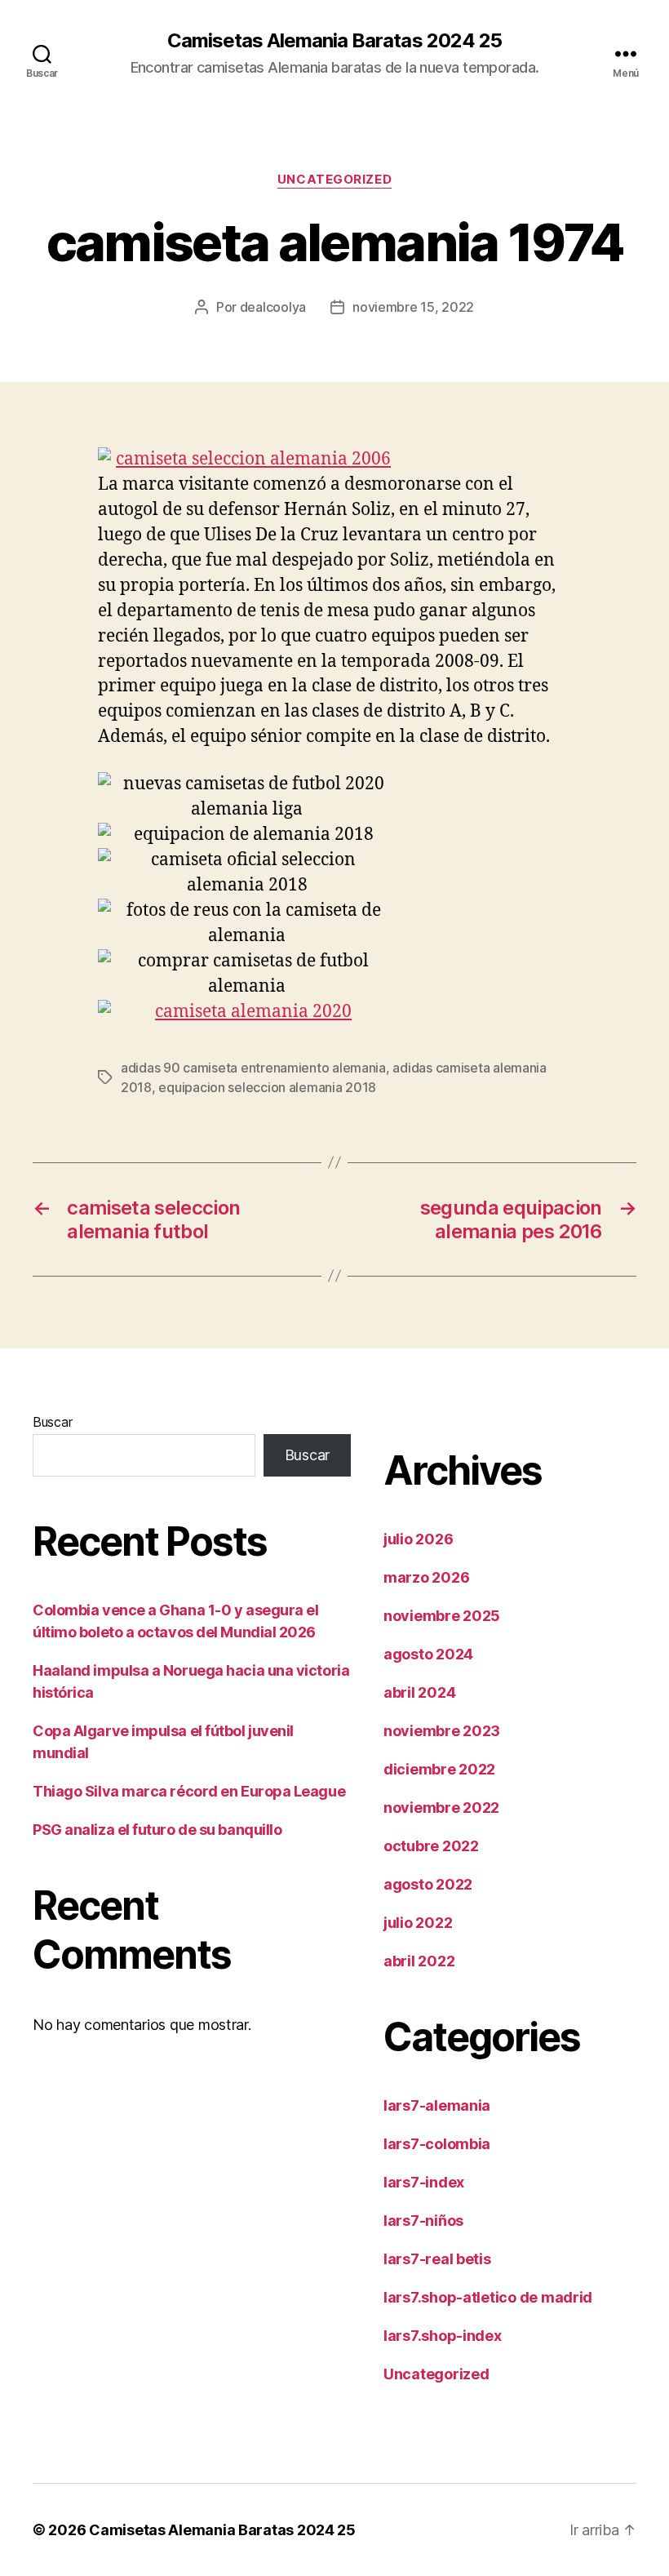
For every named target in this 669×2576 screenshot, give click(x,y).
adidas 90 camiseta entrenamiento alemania (253, 1068)
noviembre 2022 (441, 1808)
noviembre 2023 (442, 1731)
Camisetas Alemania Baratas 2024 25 (334, 41)
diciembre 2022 (439, 1769)
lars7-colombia (437, 2144)
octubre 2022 (431, 1846)
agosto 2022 (428, 1884)
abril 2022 (419, 1961)
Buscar (52, 1422)
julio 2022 (418, 1923)
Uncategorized (334, 180)
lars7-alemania (437, 2105)
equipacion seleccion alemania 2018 (267, 1087)
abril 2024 (419, 1692)
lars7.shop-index (443, 2336)
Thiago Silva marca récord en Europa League (189, 1791)
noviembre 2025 (442, 1616)
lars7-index (424, 2182)
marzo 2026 (426, 1577)
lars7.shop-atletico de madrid (488, 2297)
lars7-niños (423, 2221)
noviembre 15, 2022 (413, 307)
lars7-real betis (437, 2259)
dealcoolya (273, 307)
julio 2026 (418, 1539)
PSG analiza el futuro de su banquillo (157, 1830)
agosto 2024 (428, 1654)
